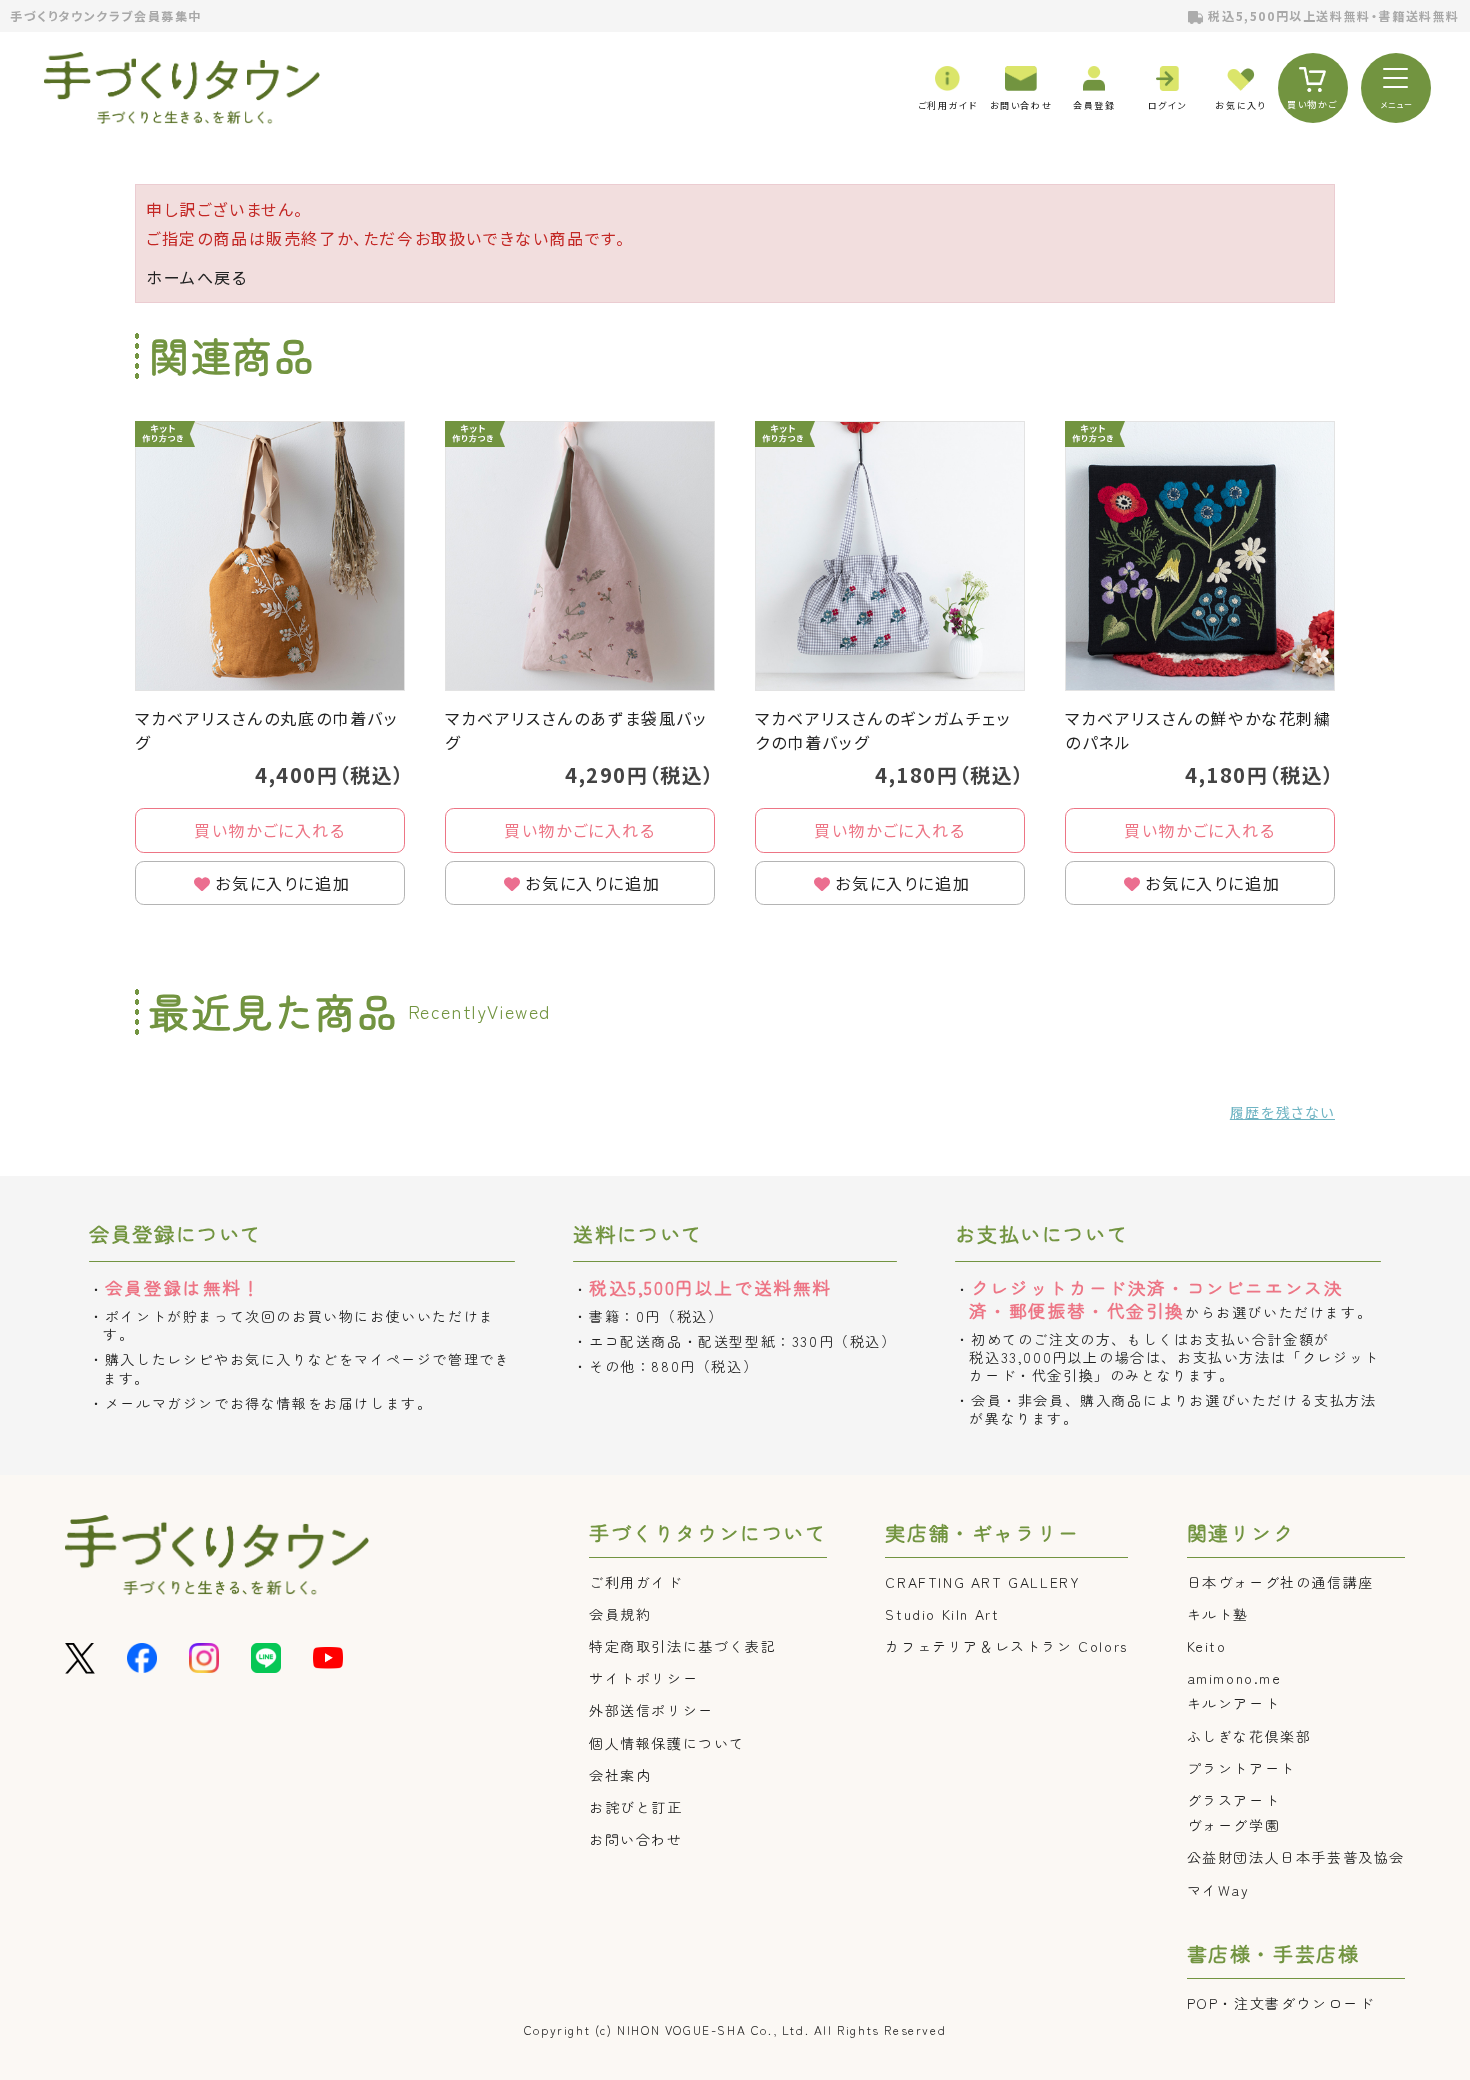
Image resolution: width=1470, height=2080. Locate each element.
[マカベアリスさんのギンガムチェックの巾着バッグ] (890, 556)
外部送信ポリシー (651, 1710)
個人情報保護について (667, 1743)
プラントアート (1241, 1768)
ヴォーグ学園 (1234, 1825)
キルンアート (1234, 1703)
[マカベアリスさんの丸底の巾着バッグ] (270, 556)
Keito (1207, 1646)
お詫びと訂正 (636, 1807)
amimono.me (1234, 1678)
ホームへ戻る (197, 277)
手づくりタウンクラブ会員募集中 (106, 15)
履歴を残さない (1282, 1112)
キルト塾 (1218, 1614)
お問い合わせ (636, 1839)
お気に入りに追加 (282, 883)
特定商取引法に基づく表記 (682, 1646)
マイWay (1218, 1890)
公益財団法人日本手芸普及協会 (1296, 1857)
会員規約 (620, 1614)
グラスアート (1234, 1800)
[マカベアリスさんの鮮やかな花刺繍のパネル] (1200, 556)
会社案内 (620, 1775)
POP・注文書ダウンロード (1281, 2003)
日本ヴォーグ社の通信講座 (1280, 1582)
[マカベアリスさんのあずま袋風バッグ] (580, 556)
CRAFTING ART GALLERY (982, 1582)
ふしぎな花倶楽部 (1249, 1736)
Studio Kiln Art (942, 1614)
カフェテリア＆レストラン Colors (1006, 1646)
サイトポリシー (643, 1678)
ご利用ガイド (636, 1582)
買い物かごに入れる (269, 830)
